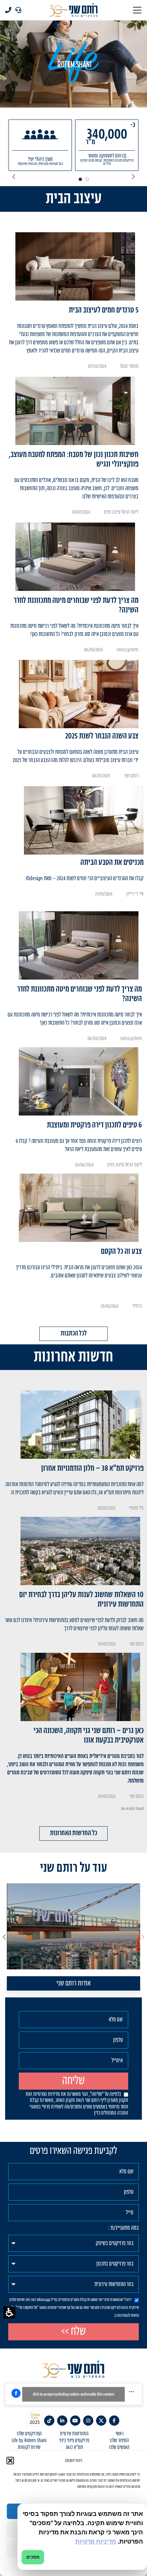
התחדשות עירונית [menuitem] (74, 2434)
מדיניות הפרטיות (46, 2094)
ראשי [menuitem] (119, 2434)
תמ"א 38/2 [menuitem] (74, 2448)
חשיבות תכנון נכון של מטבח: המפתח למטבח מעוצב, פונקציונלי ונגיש (74, 460)
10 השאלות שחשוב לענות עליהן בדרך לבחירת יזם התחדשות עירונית (81, 1600)
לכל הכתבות (74, 1334)
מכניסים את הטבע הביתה (112, 863)
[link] (114, 2421)
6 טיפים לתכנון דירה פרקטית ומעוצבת (94, 1125)
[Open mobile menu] (137, 10)
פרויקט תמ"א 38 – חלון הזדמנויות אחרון (92, 1469)
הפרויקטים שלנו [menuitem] (29, 2434)
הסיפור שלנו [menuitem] (119, 2441)
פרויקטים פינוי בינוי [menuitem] (74, 2441)
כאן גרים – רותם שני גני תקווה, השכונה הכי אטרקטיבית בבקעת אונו (89, 1736)
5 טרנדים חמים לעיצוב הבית (104, 310)
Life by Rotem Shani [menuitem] (29, 2441)
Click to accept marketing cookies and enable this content (73, 2394)
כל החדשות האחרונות (73, 1833)
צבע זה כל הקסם (121, 1252)
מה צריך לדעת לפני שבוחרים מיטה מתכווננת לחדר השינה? (76, 605)
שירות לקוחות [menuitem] (29, 2448)
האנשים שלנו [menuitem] (119, 2448)
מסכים (33, 2557)
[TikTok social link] (49, 2421)
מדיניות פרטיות (96, 2541)
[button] (9, 2312)
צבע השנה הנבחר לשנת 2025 (102, 736)
